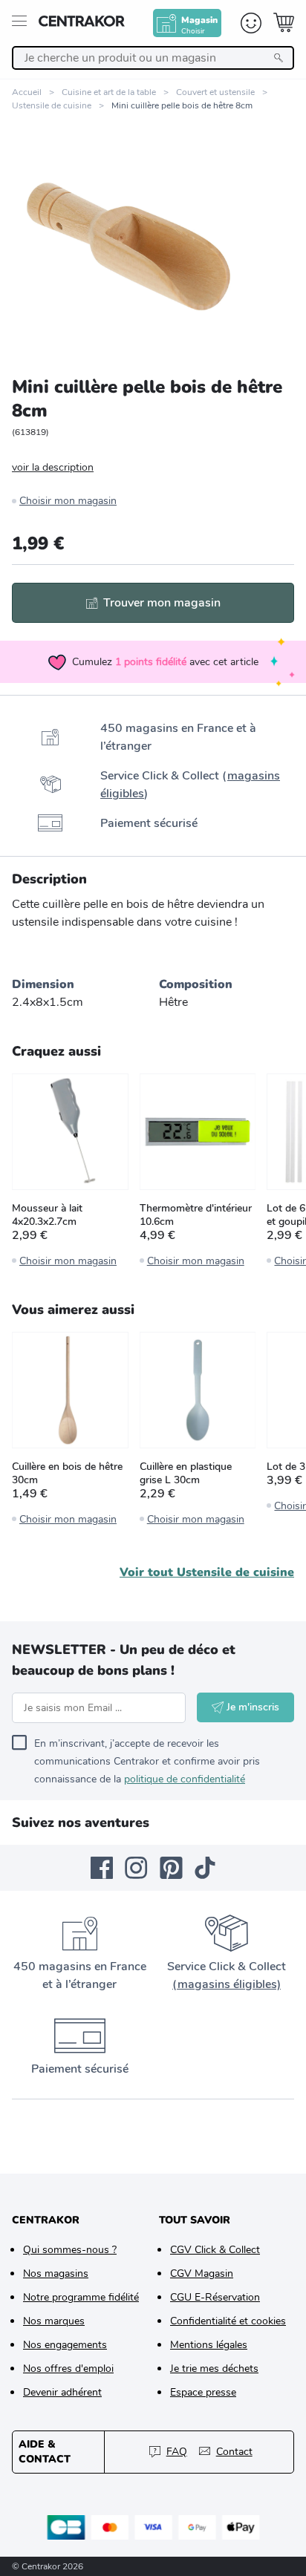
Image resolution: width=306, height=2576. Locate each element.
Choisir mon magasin (68, 501)
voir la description (53, 467)
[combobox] (153, 58)
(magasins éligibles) (227, 1984)
